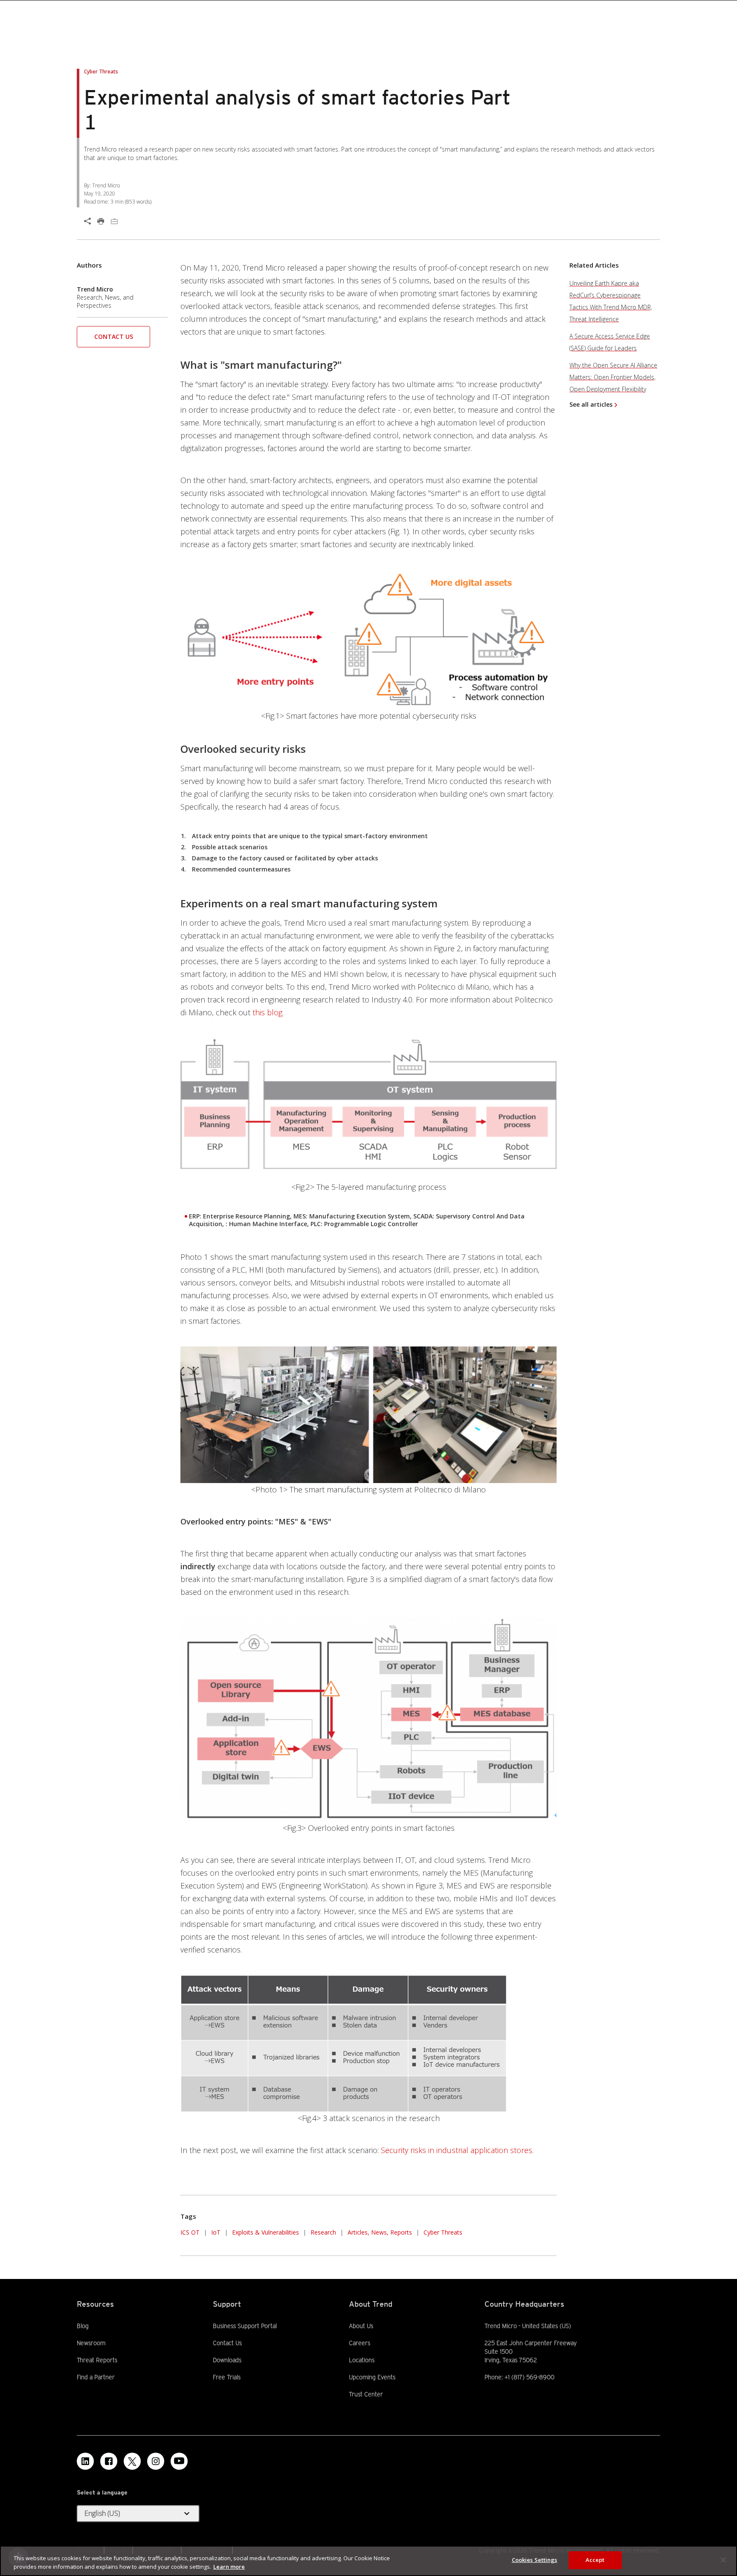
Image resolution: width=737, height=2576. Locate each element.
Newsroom (91, 2343)
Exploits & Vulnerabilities (265, 2232)
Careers (360, 2343)
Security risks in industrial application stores (456, 2150)
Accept (595, 2560)
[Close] (723, 2560)
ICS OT (190, 2232)
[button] (113, 339)
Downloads (227, 2360)
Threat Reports (97, 2360)
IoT (216, 2232)
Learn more (229, 2567)
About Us (361, 2326)
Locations (362, 2360)
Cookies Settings (535, 2560)
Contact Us (114, 337)
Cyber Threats (443, 2232)
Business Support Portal (245, 2325)
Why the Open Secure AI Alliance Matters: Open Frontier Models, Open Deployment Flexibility (613, 377)
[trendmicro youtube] (179, 2461)
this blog (267, 1012)
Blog (83, 2326)
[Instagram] (156, 2461)
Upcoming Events (372, 2377)
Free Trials (227, 2377)
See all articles (591, 404)
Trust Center (366, 2394)
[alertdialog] (368, 2561)
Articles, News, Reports (380, 2232)
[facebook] (109, 2461)
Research (323, 2232)
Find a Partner (96, 2377)
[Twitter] (132, 2461)
